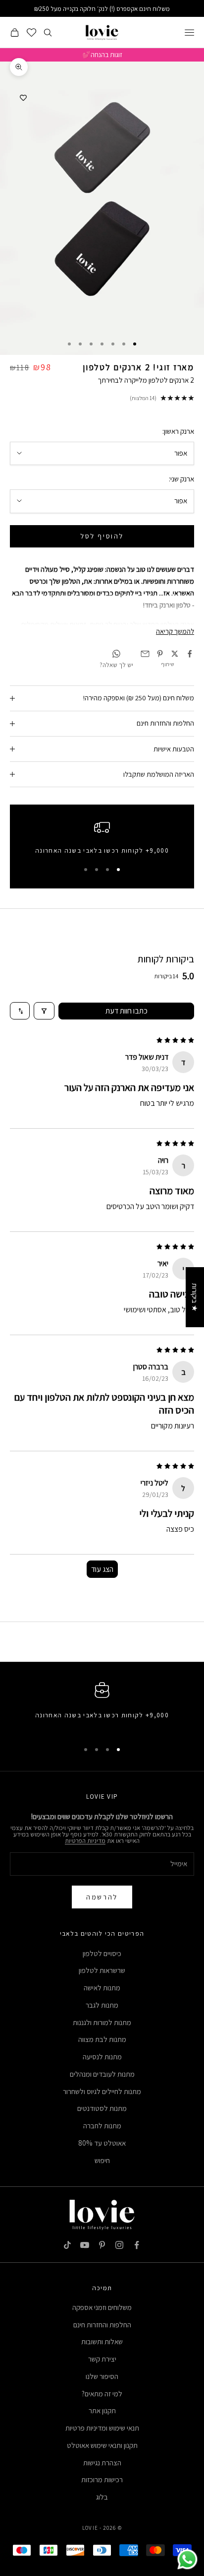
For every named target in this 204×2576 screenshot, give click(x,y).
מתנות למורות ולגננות (102, 2022)
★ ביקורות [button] (195, 1297)
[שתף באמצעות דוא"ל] (145, 654)
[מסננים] (44, 1011)
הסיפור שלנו (102, 2376)
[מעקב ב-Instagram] (119, 2245)
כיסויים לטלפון (102, 1953)
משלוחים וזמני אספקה (102, 2307)
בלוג (102, 2497)
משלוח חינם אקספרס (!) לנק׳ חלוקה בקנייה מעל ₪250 (102, 9)
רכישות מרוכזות (102, 2479)
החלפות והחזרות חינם (102, 2325)
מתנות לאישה (102, 1988)
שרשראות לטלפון (102, 1970)
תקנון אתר (102, 2410)
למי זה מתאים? (102, 2394)
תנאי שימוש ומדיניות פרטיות (102, 2428)
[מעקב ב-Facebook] (137, 2245)
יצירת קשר (102, 2359)
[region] (102, 840)
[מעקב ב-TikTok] (67, 2245)
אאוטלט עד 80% (102, 2143)
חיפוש (102, 2160)
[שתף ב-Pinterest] (160, 654)
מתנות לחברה (102, 2126)
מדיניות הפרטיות (85, 1841)
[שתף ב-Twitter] (175, 654)
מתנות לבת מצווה (102, 2039)
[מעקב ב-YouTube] (85, 2245)
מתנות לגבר (102, 2005)
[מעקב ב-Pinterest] (102, 2245)
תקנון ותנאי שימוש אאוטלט (102, 2445)
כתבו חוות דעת (127, 1011)
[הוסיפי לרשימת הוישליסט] (23, 98)
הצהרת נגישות (102, 2463)
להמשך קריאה (175, 631)
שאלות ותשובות (102, 2341)
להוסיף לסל (102, 536)
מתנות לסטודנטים (102, 2108)
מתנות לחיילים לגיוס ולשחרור (102, 2091)
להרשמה (102, 1897)
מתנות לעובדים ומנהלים (102, 2074)
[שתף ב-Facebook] (190, 654)
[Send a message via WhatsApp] (187, 2559)
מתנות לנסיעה (102, 2057)
